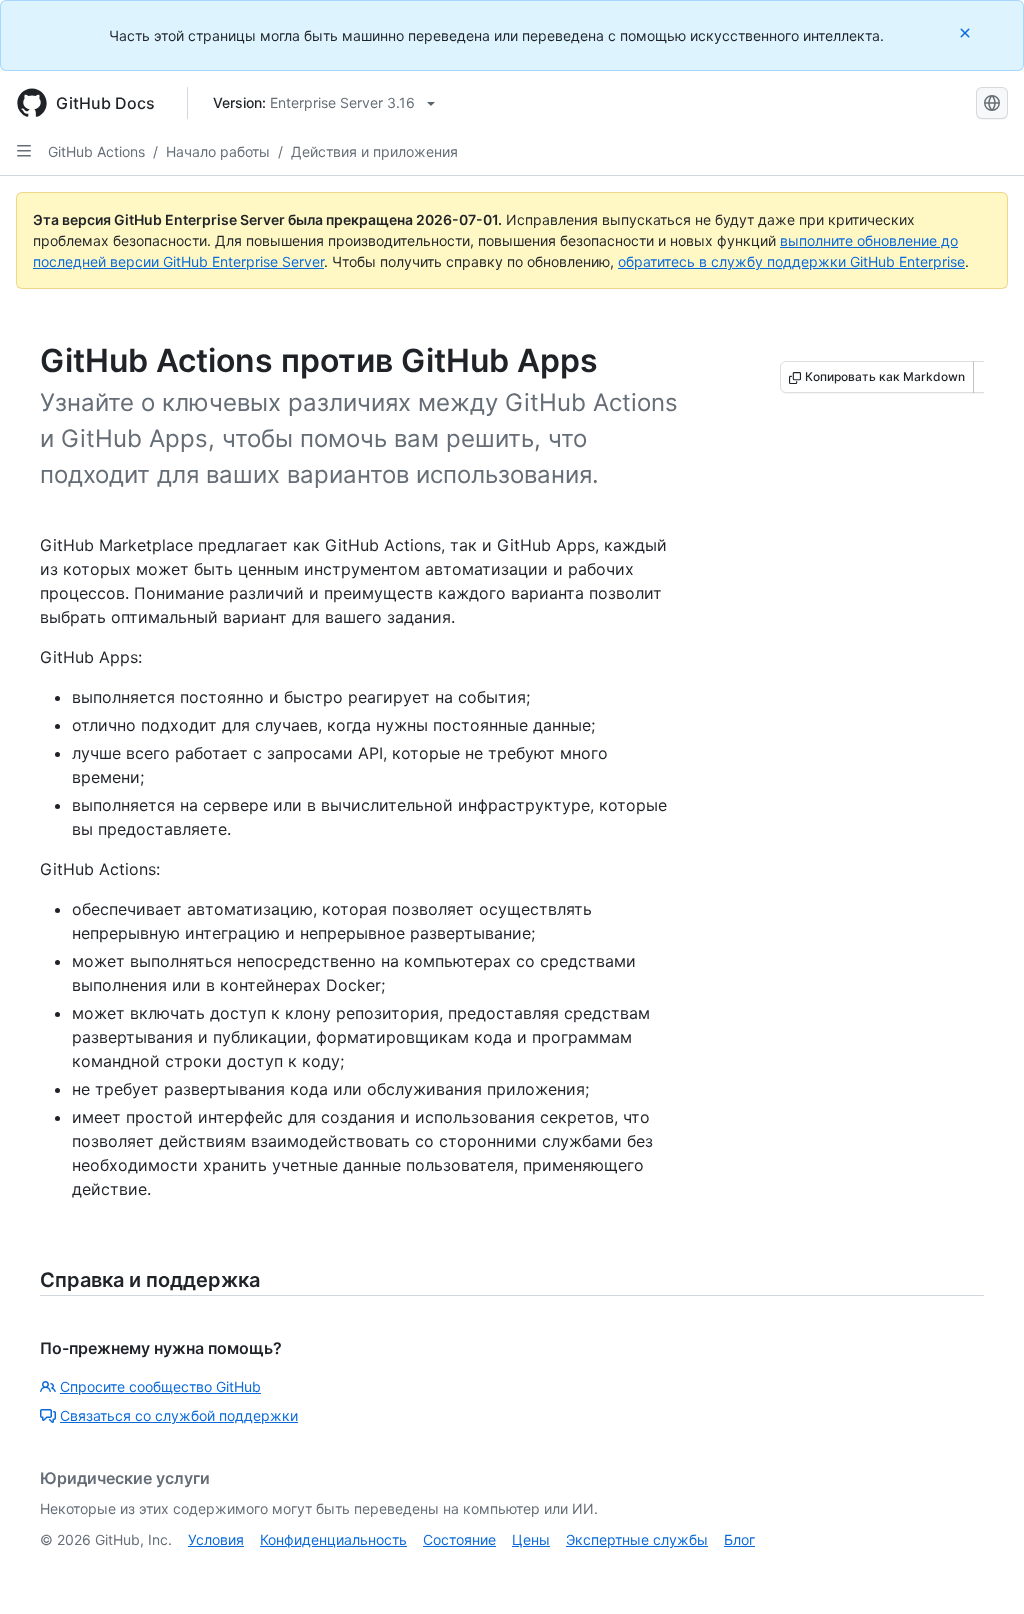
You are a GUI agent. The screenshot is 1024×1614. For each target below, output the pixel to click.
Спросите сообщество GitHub (160, 1386)
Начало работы (218, 151)
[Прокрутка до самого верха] (980, 1570)
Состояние (459, 1539)
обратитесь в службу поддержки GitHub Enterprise (791, 261)
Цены (531, 1539)
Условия (216, 1539)
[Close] (967, 32)
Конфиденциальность (333, 1539)
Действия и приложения (374, 151)
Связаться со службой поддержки (179, 1415)
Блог (739, 1539)
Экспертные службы (637, 1539)
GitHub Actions (96, 151)
